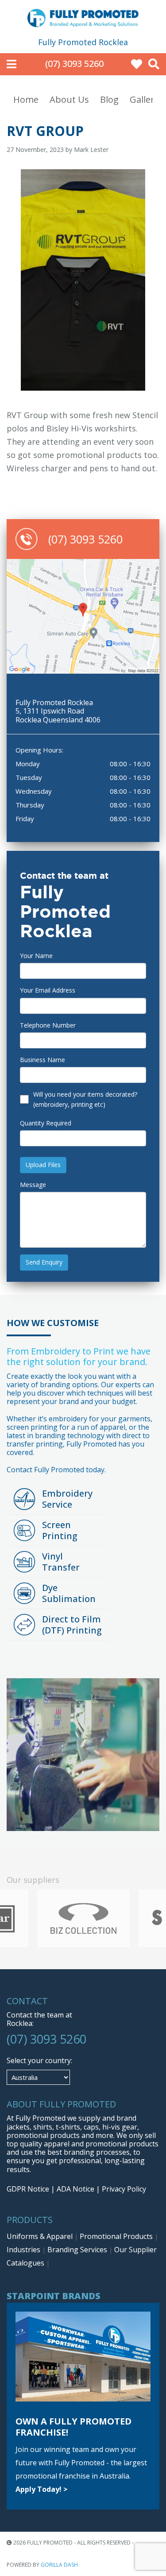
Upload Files (43, 1165)
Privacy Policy (124, 2189)
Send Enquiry (44, 1262)
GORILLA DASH (59, 2565)
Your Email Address (48, 990)
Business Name (42, 1060)
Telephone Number (48, 1025)
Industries (24, 2250)
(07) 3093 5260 (74, 64)
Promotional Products (117, 2236)
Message (33, 1185)
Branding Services (78, 2250)
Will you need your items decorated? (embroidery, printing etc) (85, 1099)
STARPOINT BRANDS (54, 2296)
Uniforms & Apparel (41, 2236)
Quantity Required (46, 1123)
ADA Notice (75, 2189)
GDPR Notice (28, 2189)
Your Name (36, 956)
